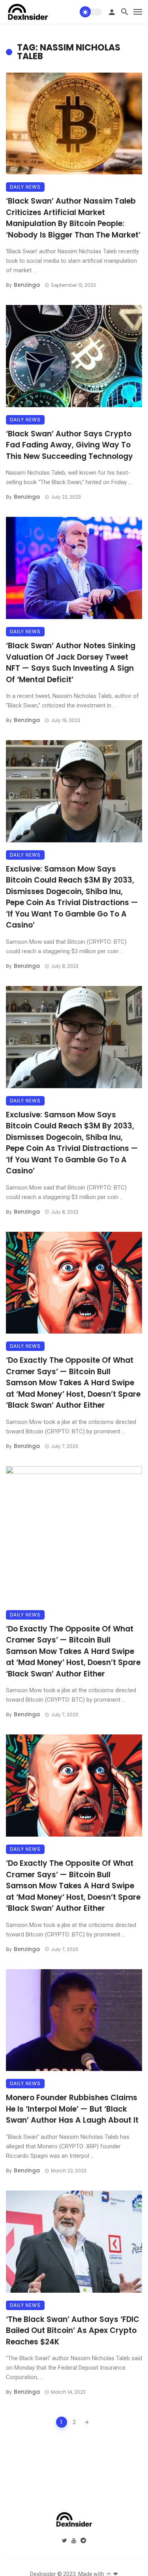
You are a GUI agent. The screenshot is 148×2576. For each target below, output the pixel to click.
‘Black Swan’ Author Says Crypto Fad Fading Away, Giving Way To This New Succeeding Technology (69, 445)
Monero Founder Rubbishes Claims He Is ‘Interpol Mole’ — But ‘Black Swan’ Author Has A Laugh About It (72, 2109)
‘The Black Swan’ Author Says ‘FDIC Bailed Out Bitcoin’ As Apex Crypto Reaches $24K (73, 2331)
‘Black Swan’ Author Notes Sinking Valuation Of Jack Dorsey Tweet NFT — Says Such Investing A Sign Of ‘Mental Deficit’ (71, 663)
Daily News (25, 187)
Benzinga (27, 285)
